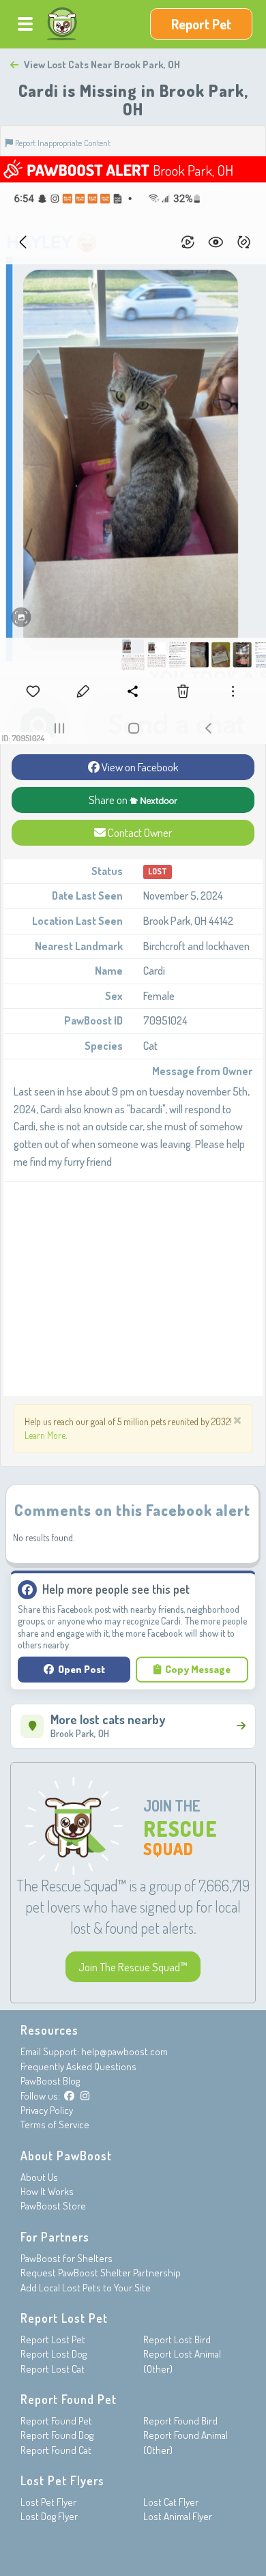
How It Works (47, 2191)
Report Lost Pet (53, 2339)
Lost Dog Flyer (49, 2516)
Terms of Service (55, 2124)
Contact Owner (139, 832)
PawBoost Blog (50, 2081)
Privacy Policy (47, 2110)
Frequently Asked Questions (78, 2066)
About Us (39, 2177)
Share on (109, 800)
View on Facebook (139, 767)
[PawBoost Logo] (62, 24)
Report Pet (201, 24)
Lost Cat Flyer (171, 2502)
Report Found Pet (56, 2421)
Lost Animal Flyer (178, 2516)
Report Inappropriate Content (62, 143)
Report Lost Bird (177, 2339)
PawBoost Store (53, 2206)
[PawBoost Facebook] (69, 2096)
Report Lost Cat (53, 2369)
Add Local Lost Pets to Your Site (86, 2288)
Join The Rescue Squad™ (133, 1967)
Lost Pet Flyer (48, 2502)
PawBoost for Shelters (66, 2258)
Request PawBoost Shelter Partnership (101, 2273)
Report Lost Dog (54, 2354)
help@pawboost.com (124, 2051)
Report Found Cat (56, 2450)
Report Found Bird (180, 2421)
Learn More (45, 1435)
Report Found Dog (57, 2435)
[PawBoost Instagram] (85, 2096)
